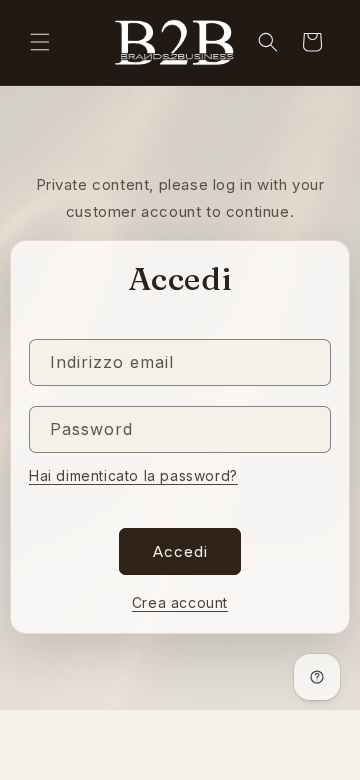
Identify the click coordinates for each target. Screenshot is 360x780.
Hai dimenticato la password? (133, 475)
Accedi (180, 551)
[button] (40, 42)
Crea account (180, 602)
